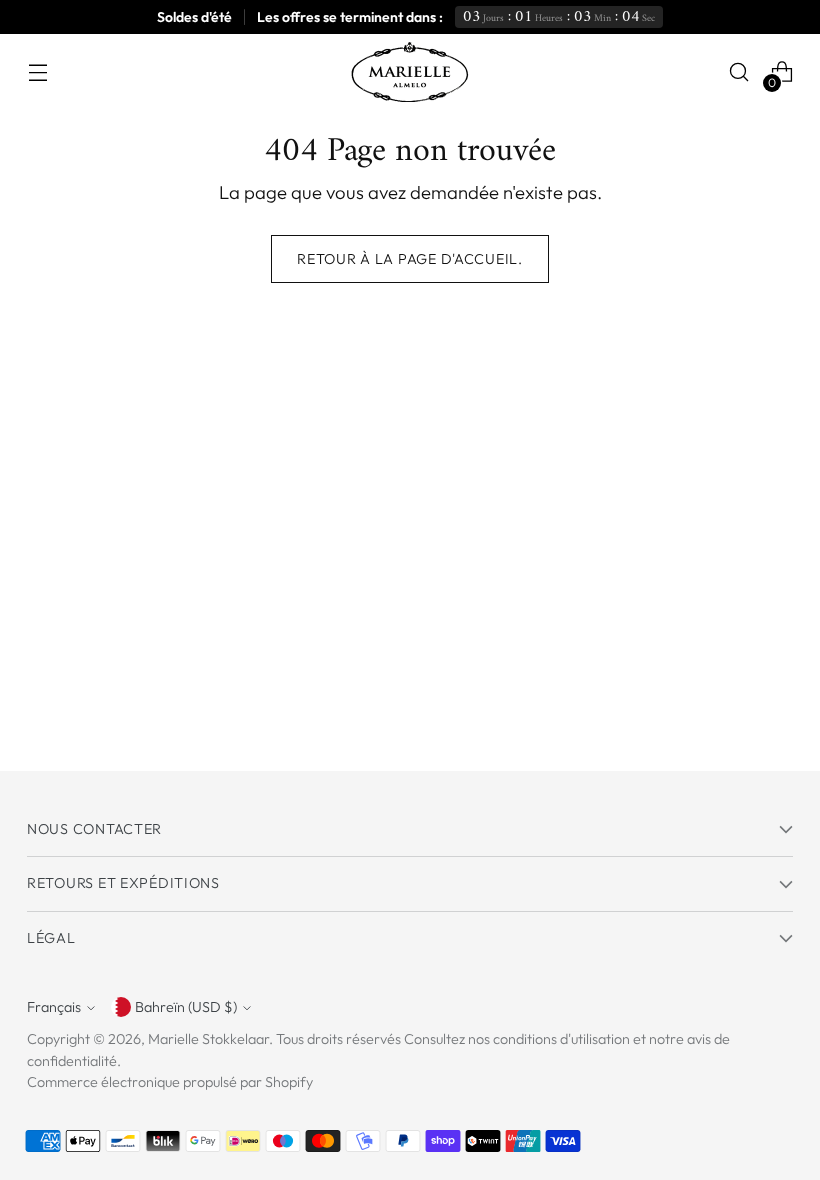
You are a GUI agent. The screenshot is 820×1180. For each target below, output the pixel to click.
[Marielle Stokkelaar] (410, 72)
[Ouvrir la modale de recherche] (739, 72)
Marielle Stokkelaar (208, 1039)
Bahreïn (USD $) (186, 1007)
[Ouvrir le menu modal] (37, 72)
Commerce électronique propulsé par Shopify (170, 1082)
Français (54, 1007)
